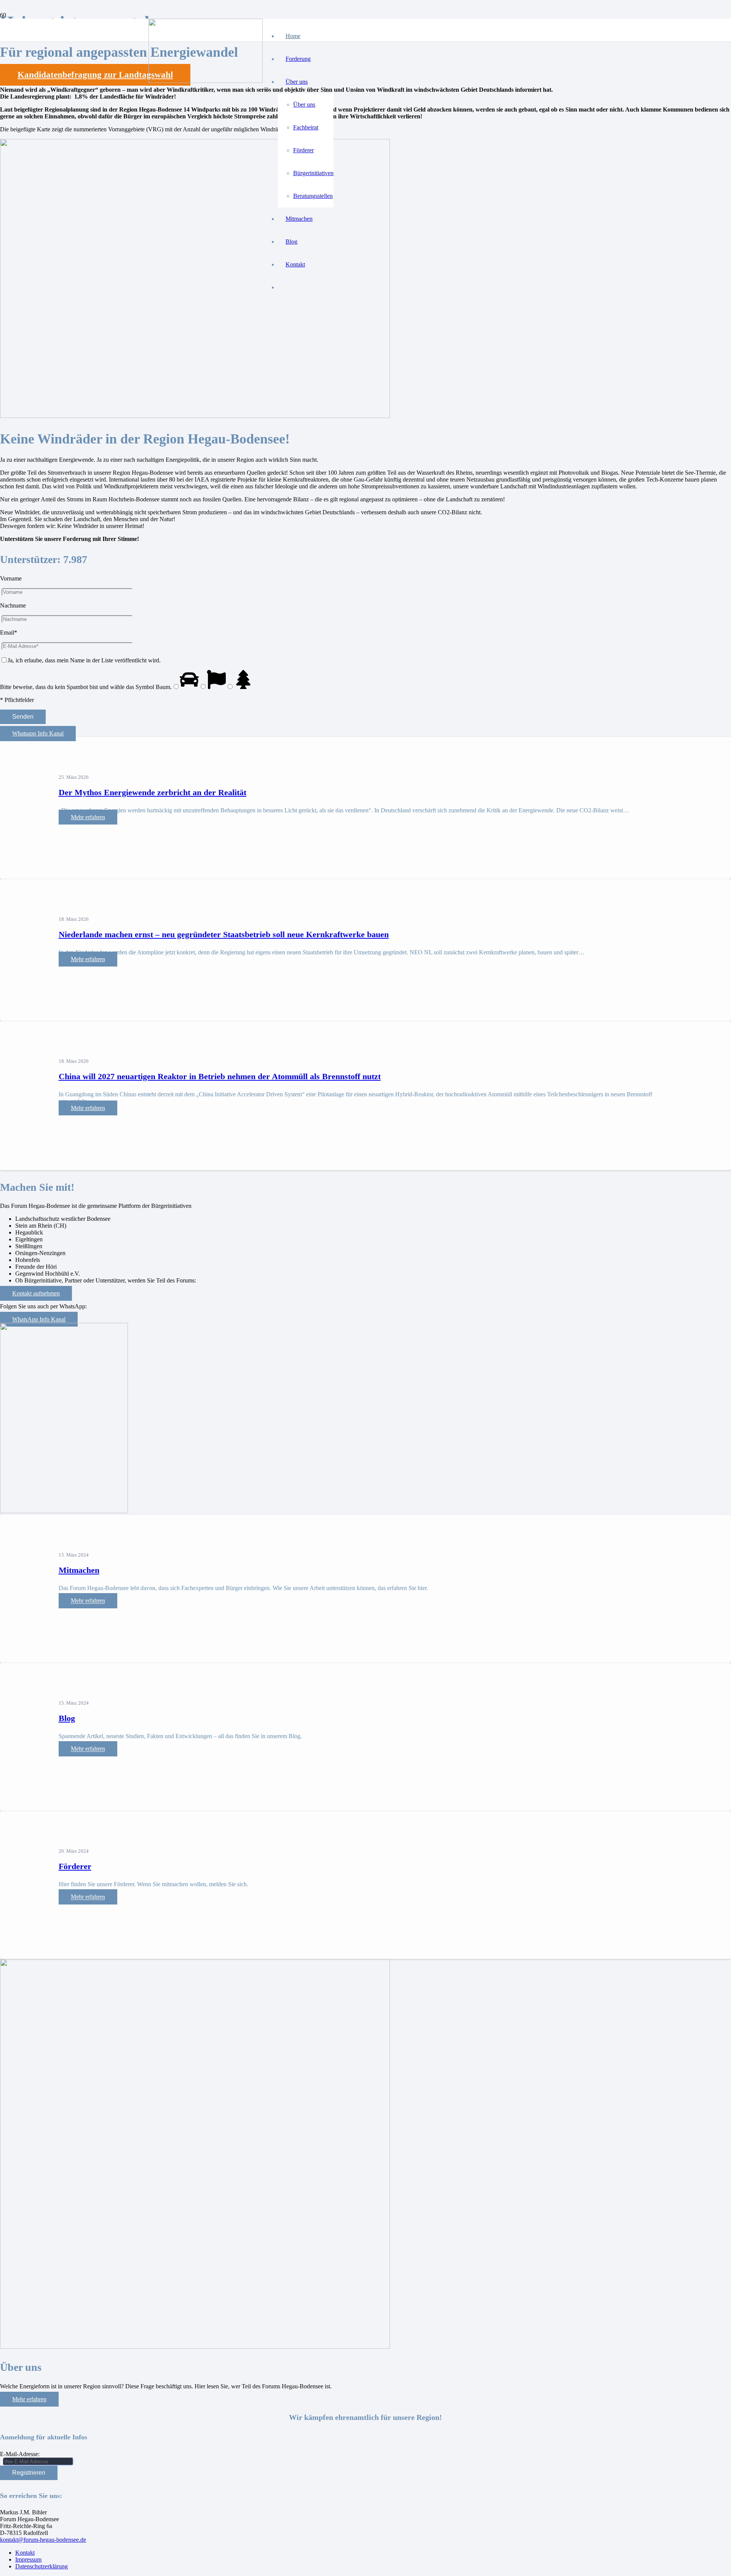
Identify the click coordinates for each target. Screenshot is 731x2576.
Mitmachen (79, 1570)
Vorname (11, 578)
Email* (9, 632)
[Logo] (206, 81)
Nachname (13, 605)
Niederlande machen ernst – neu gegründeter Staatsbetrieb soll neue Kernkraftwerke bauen (224, 934)
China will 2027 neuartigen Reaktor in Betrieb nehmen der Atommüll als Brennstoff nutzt (220, 1076)
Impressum (28, 2559)
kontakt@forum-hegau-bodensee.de (43, 2540)
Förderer (75, 1866)
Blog (67, 1718)
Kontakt (25, 2553)
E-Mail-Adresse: (20, 2454)
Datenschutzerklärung (41, 2566)
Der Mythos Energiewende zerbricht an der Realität (152, 792)
